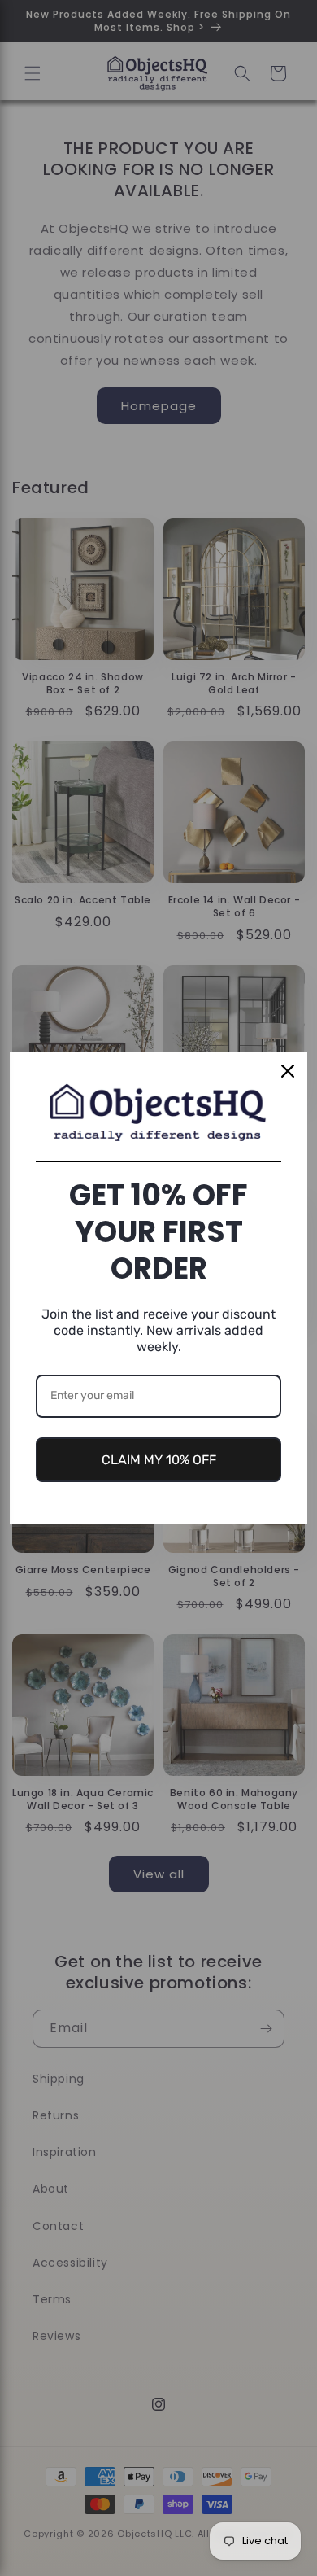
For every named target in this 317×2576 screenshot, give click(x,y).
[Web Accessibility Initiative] (7, 2537)
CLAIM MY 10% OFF (159, 1460)
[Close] (288, 1071)
